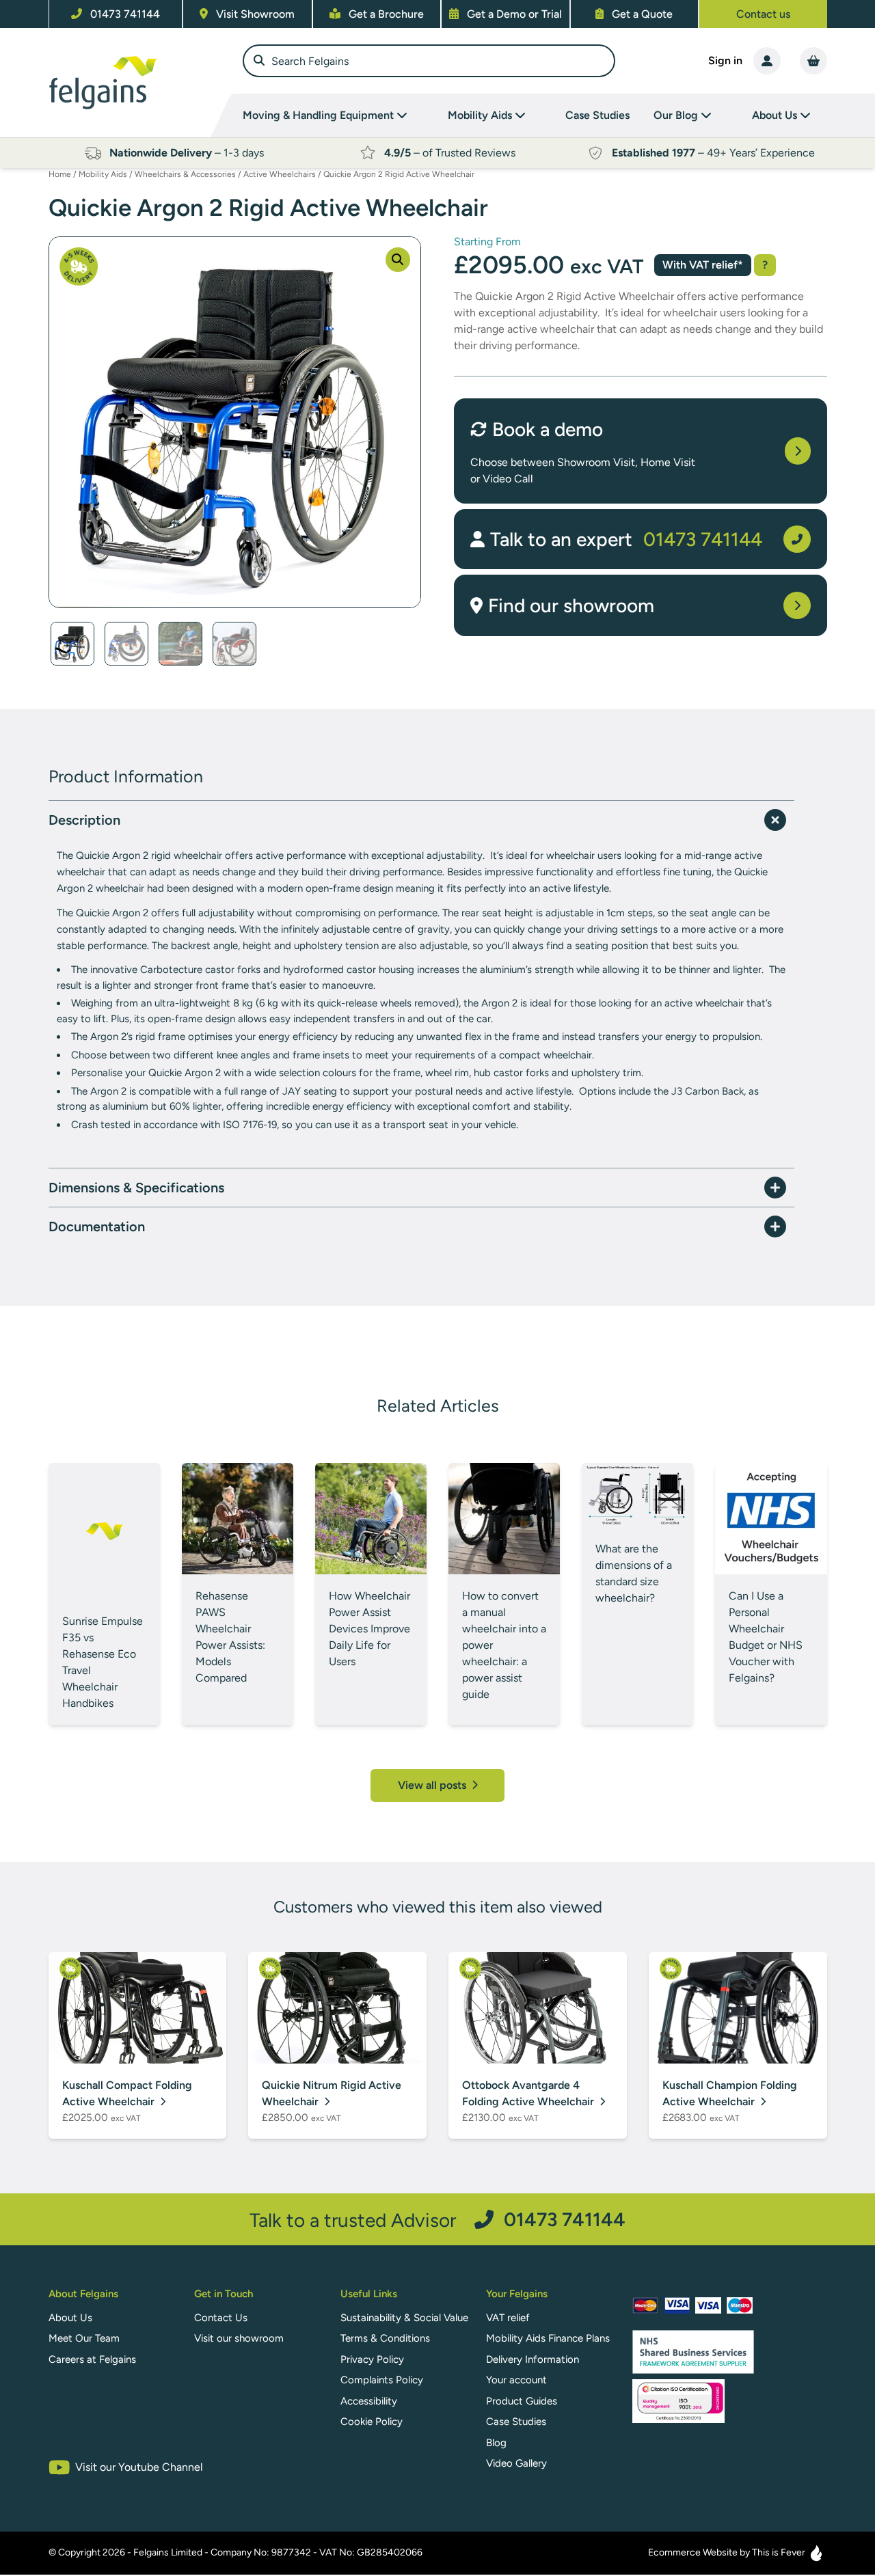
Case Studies (597, 115)
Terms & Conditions (385, 2338)
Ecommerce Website (693, 2552)
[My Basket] (813, 61)
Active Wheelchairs (280, 174)
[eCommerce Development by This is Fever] (816, 2553)
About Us (70, 2318)
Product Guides (522, 2401)
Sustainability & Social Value (404, 2318)
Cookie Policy (372, 2422)
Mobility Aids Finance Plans (548, 2338)
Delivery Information (533, 2359)
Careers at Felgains (92, 2359)
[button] (398, 260)
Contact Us (221, 2318)
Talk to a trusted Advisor (437, 2220)
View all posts (433, 1785)
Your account (516, 2380)
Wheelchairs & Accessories (185, 174)
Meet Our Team (84, 2338)
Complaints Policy (382, 2380)
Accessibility (369, 2401)
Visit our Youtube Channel (139, 2467)
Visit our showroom (239, 2338)
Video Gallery (516, 2463)
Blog (496, 2443)
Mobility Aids (103, 174)
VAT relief (508, 2318)
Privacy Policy (372, 2359)
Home (60, 174)
